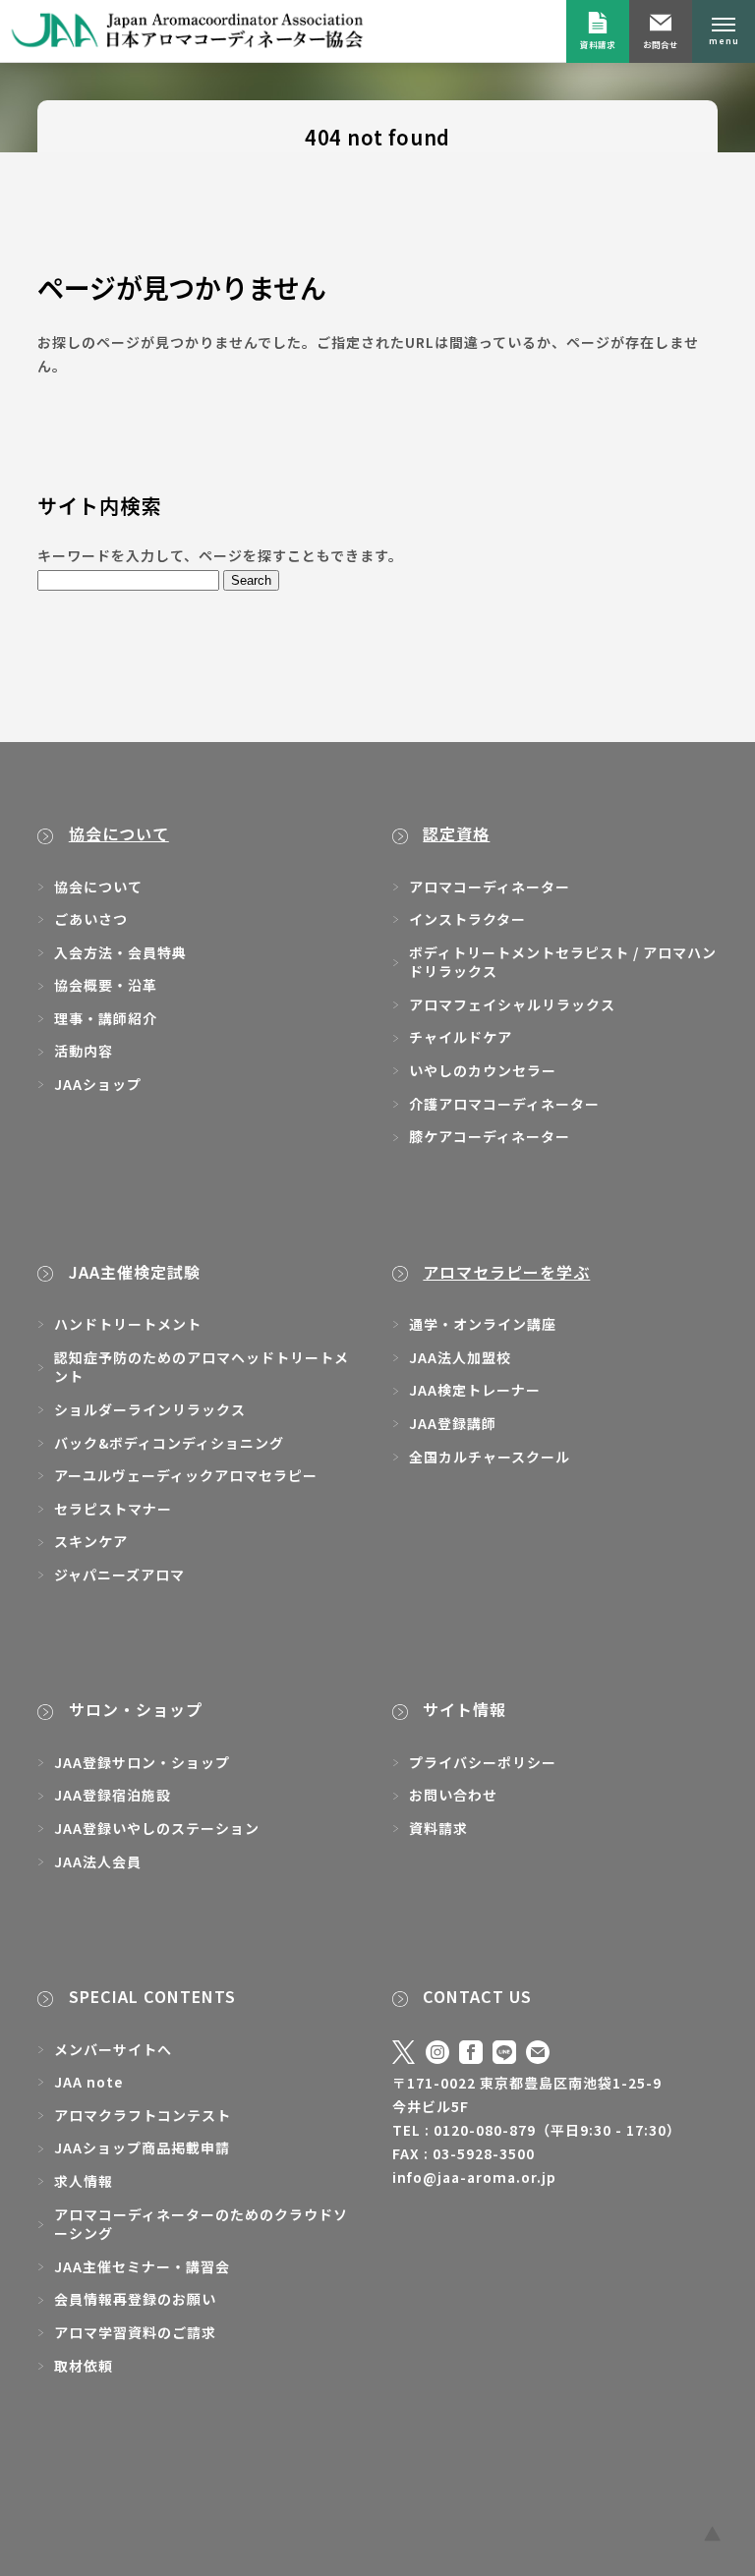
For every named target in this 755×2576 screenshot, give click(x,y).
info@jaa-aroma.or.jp (474, 2177)
